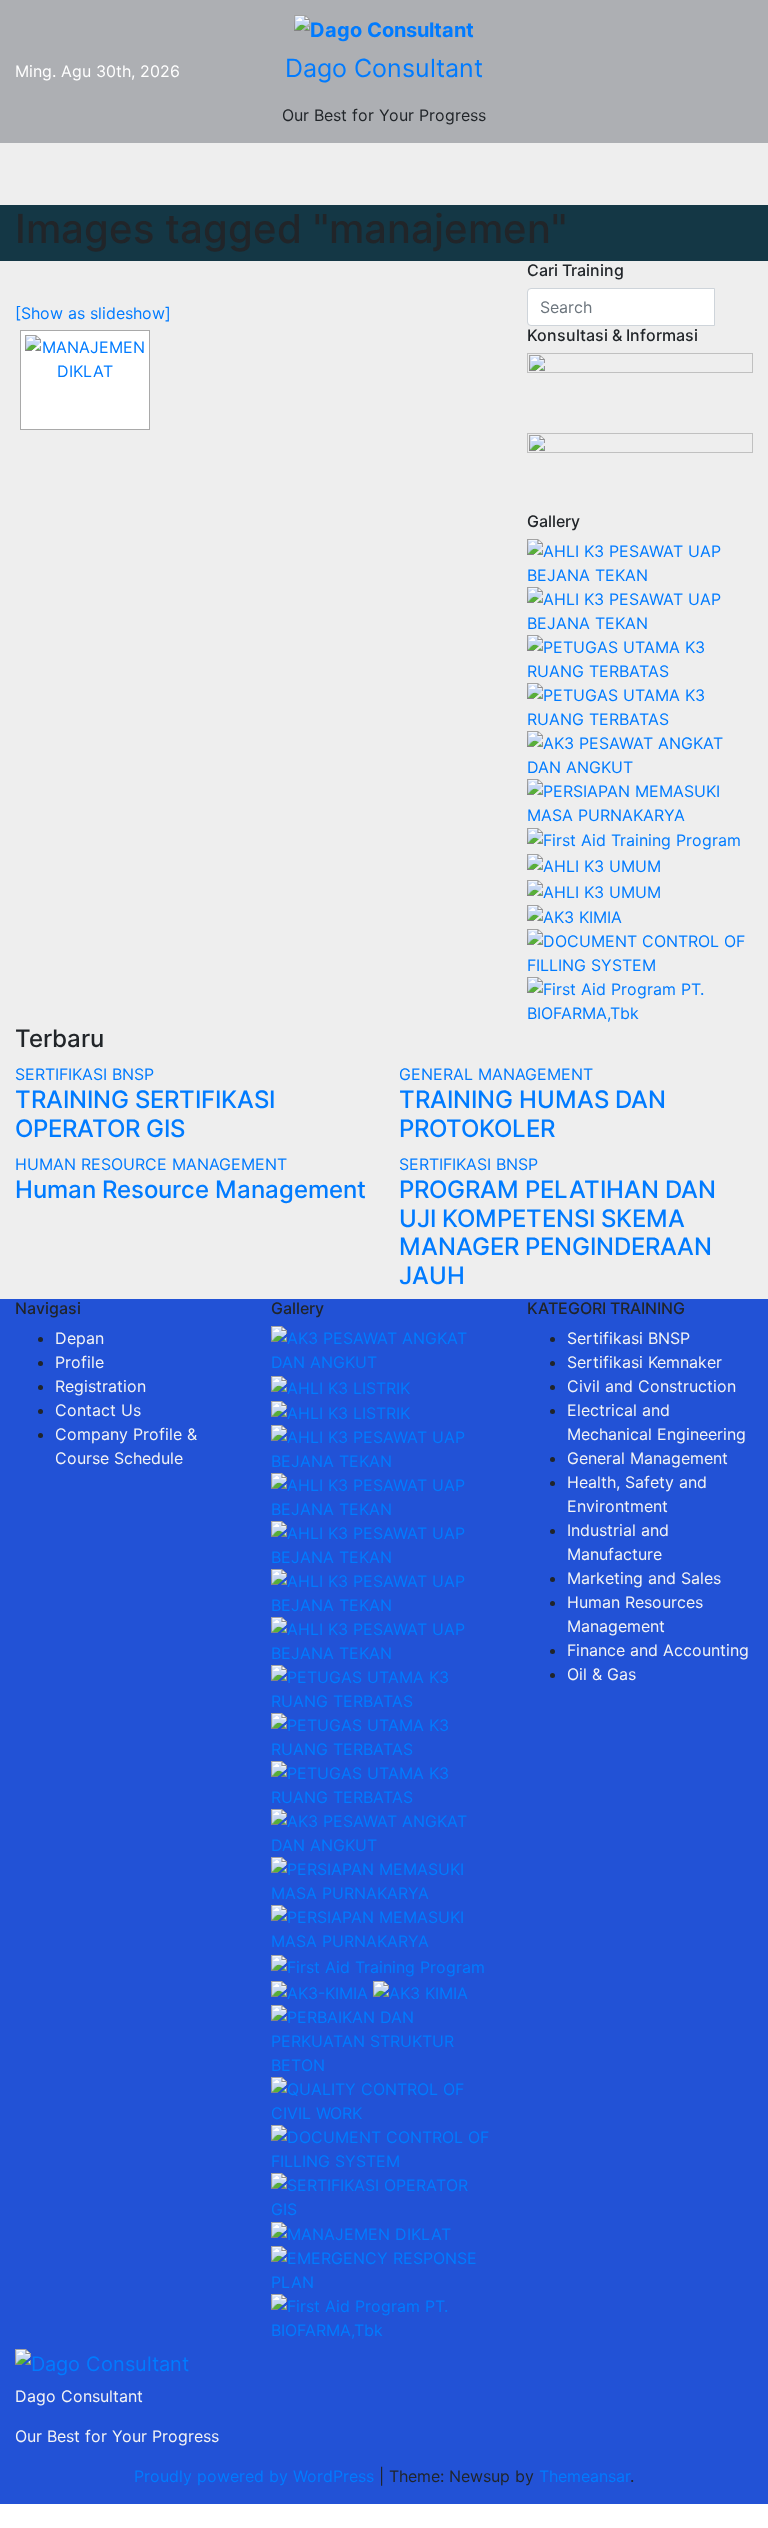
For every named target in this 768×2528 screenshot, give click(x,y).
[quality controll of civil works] (384, 2099)
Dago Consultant (384, 68)
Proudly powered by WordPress (256, 2476)
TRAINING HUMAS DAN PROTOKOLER (532, 1114)
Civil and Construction (651, 1386)
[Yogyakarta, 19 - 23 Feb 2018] (640, 657)
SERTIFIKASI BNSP (84, 1074)
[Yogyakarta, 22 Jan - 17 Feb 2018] (640, 561)
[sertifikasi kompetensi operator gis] (384, 2195)
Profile (79, 1362)
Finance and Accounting (658, 1650)
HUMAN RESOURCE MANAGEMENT (151, 1164)
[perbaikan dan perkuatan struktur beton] (384, 2039)
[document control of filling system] (640, 952)
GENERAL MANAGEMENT (496, 1074)
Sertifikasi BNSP (628, 1338)
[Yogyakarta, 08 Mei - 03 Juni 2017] (384, 1348)
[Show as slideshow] (93, 313)
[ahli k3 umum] (594, 864)
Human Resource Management (190, 1189)
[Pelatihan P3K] (634, 839)
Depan (79, 1338)
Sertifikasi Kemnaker (644, 1362)
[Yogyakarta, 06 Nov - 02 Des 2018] (640, 753)
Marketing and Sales (644, 1578)
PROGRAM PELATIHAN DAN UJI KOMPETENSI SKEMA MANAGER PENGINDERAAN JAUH (557, 1232)
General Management (647, 1458)
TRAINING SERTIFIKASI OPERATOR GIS (145, 1114)
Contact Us (98, 1410)
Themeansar (584, 2476)
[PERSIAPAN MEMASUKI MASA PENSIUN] (640, 801)
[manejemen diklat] (85, 380)
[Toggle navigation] (399, 174)
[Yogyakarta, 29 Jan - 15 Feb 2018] (340, 1386)
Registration (100, 1386)
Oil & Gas (601, 1674)
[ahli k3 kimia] (574, 916)
